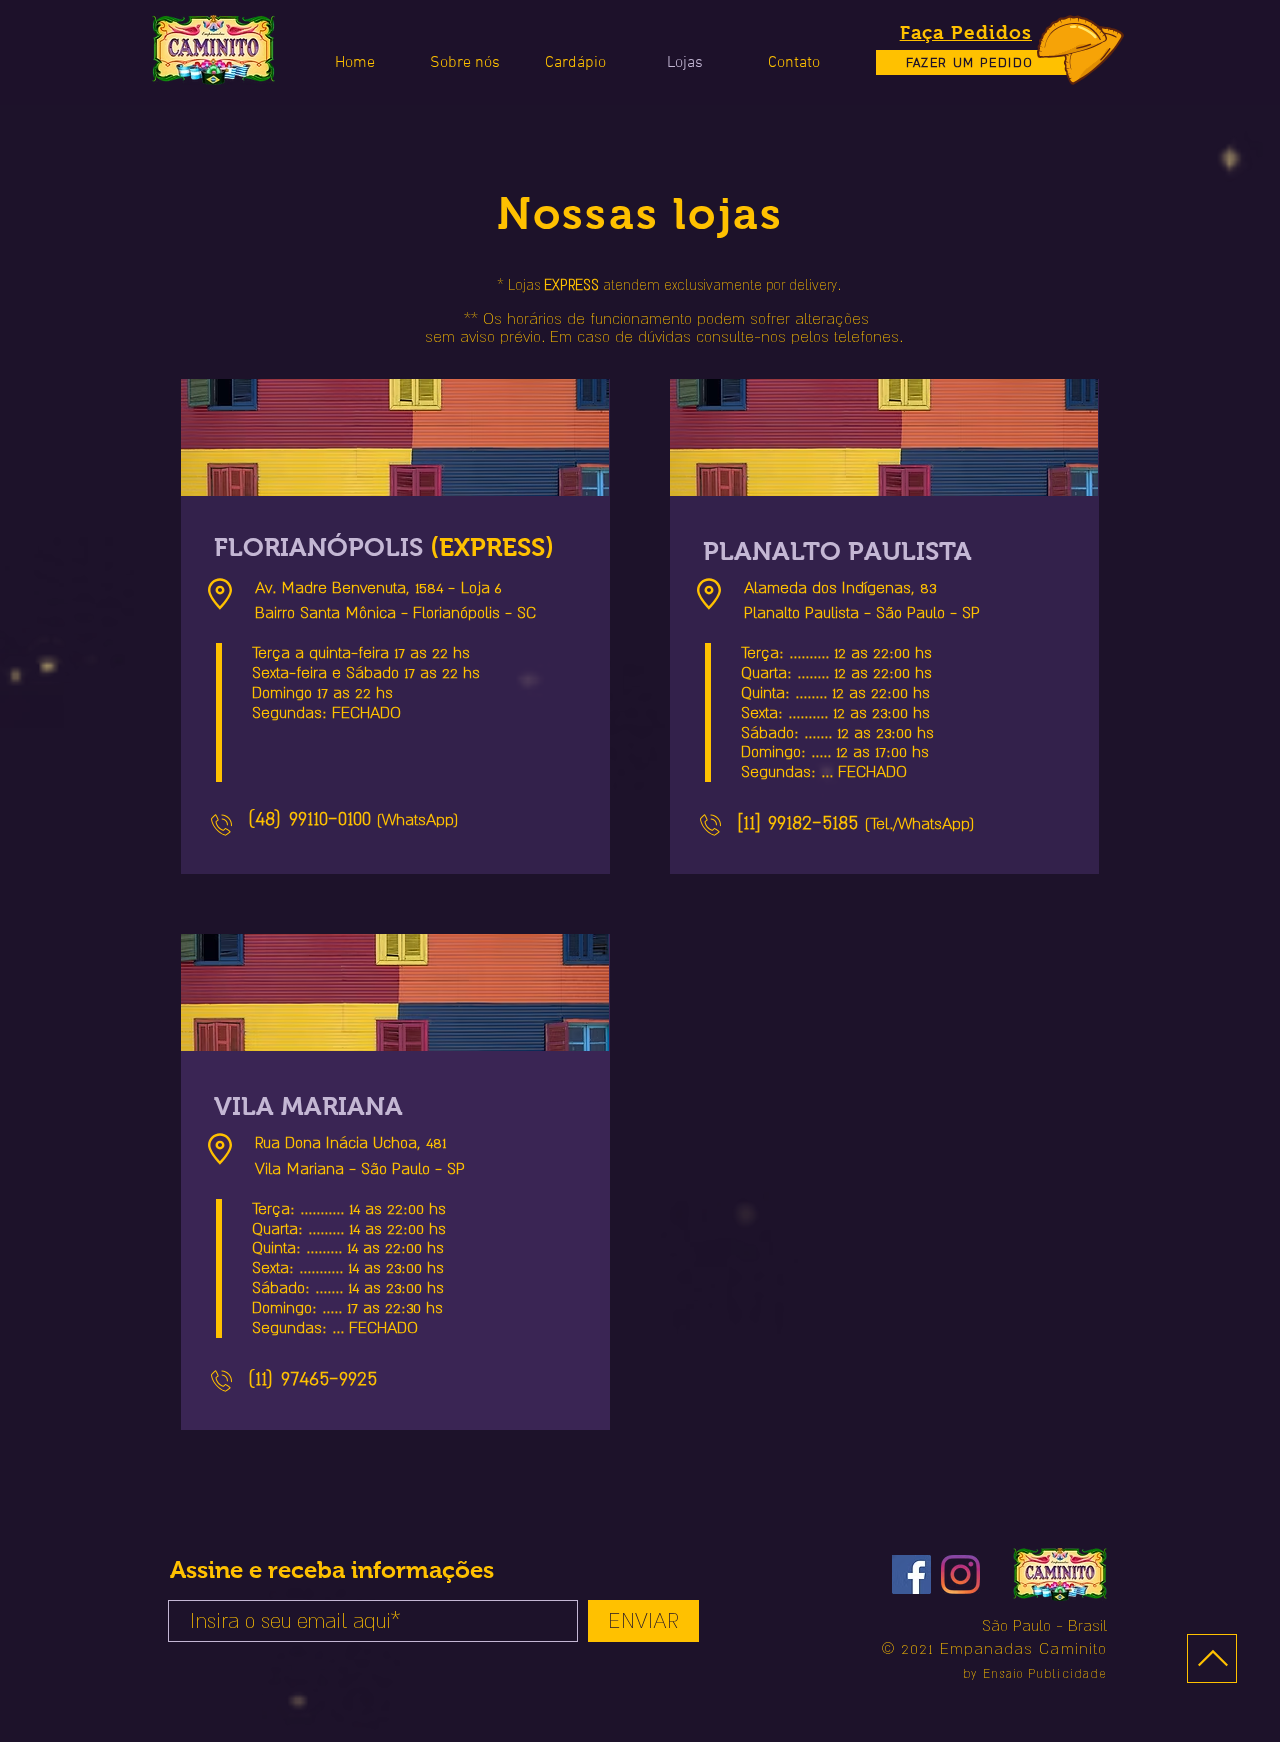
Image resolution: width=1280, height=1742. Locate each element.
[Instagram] (960, 1574)
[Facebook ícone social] (911, 1574)
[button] (793, 63)
